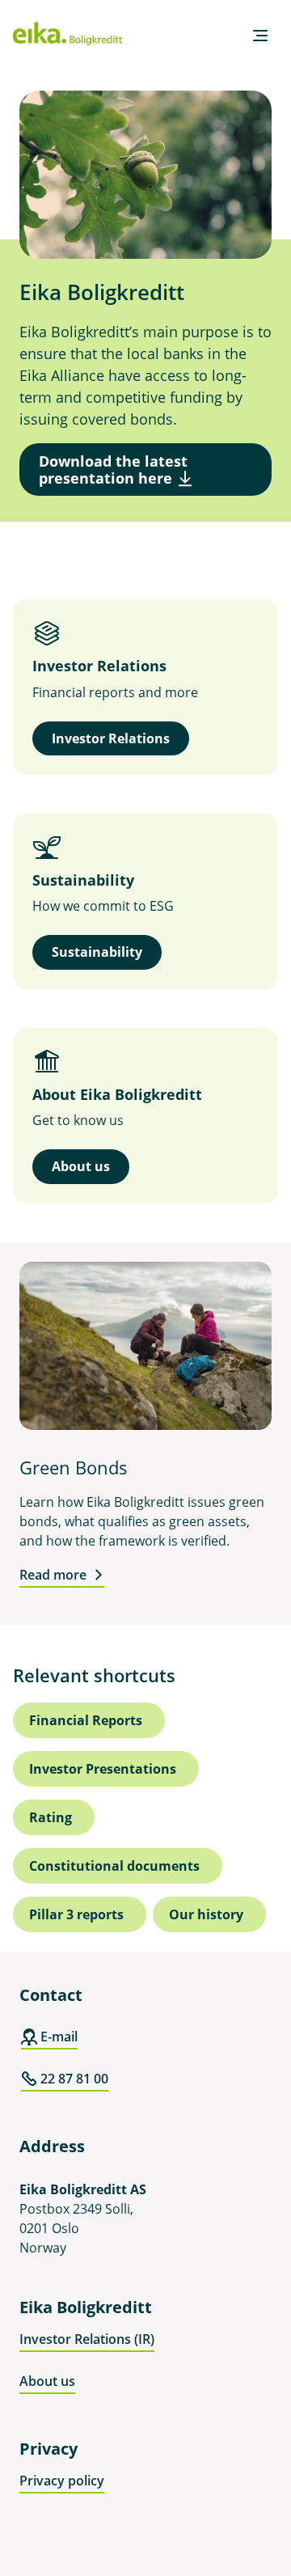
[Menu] (260, 36)
